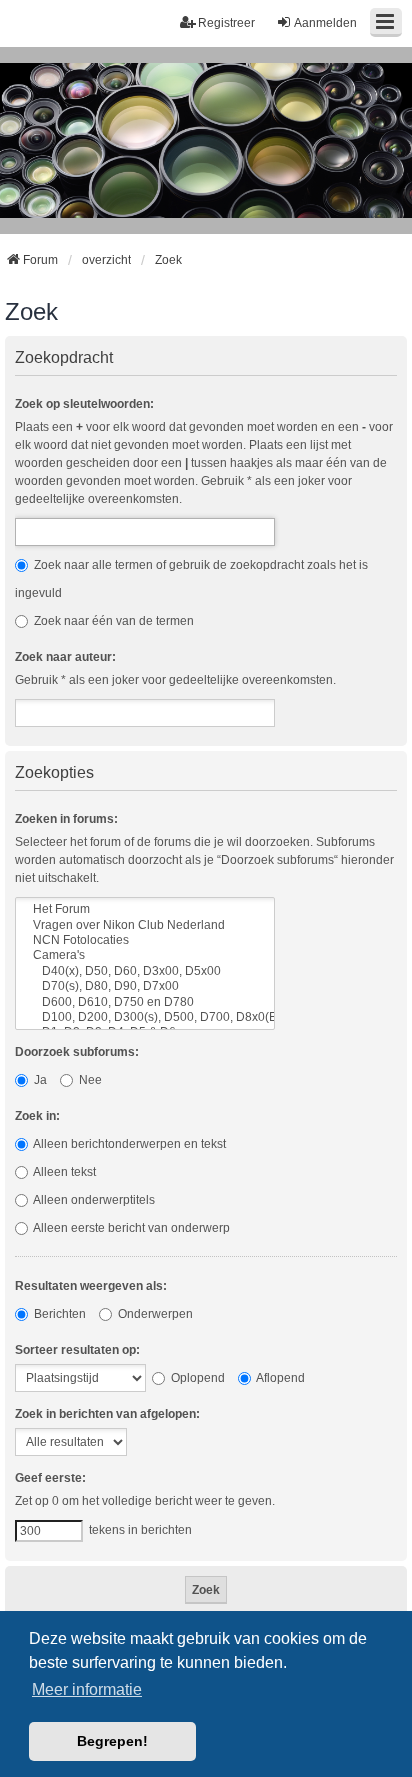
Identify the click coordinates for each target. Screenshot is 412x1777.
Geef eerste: (50, 1478)
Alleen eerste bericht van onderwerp (130, 1228)
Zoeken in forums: (66, 819)
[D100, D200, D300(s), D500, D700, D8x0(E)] (145, 1017)
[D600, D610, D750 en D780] (145, 1002)
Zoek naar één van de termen (112, 621)
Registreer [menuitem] (226, 23)
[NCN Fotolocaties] (145, 940)
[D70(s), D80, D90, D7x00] (145, 986)
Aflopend (279, 1378)
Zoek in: (37, 1116)
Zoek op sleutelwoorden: (84, 404)
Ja (39, 1080)
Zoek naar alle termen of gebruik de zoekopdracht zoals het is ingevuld (191, 579)
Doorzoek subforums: (77, 1052)
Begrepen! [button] (112, 1741)
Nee (89, 1080)
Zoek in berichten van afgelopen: (107, 1414)
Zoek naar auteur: (65, 657)
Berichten (58, 1314)
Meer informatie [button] (87, 1689)
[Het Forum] (145, 909)
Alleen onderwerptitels (93, 1200)
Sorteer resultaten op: (77, 1350)
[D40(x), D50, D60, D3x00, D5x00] (145, 971)
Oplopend (196, 1378)
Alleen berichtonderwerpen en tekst (128, 1144)
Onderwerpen (154, 1314)
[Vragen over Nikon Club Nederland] (145, 925)
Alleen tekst (63, 1172)
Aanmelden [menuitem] (325, 23)
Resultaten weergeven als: (91, 1286)
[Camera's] (145, 955)
